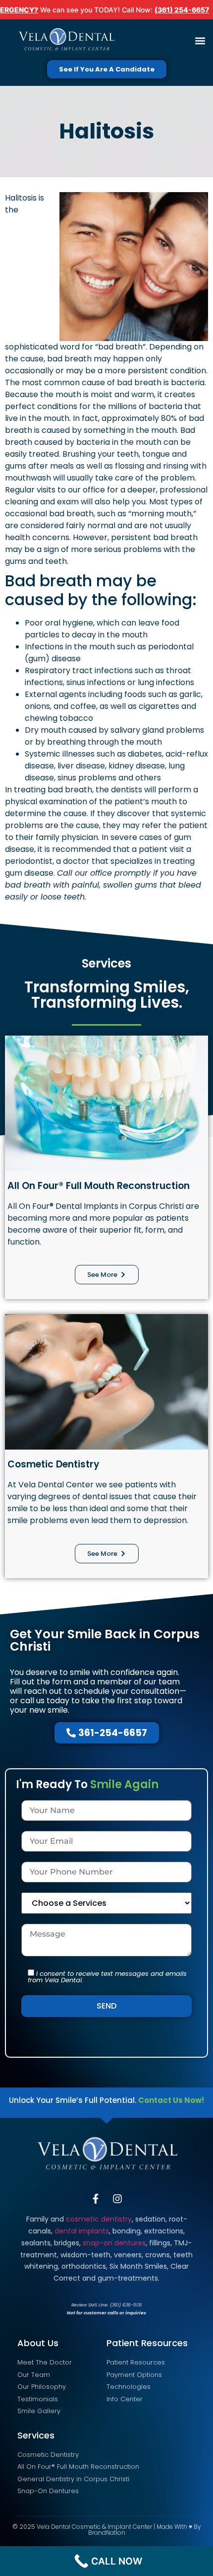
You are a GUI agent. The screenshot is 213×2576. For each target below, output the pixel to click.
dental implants (82, 2231)
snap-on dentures (114, 2243)
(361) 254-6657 (182, 10)
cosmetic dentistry (99, 2219)
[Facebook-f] (96, 2199)
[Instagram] (117, 2199)
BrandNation (107, 2533)
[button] (200, 41)
